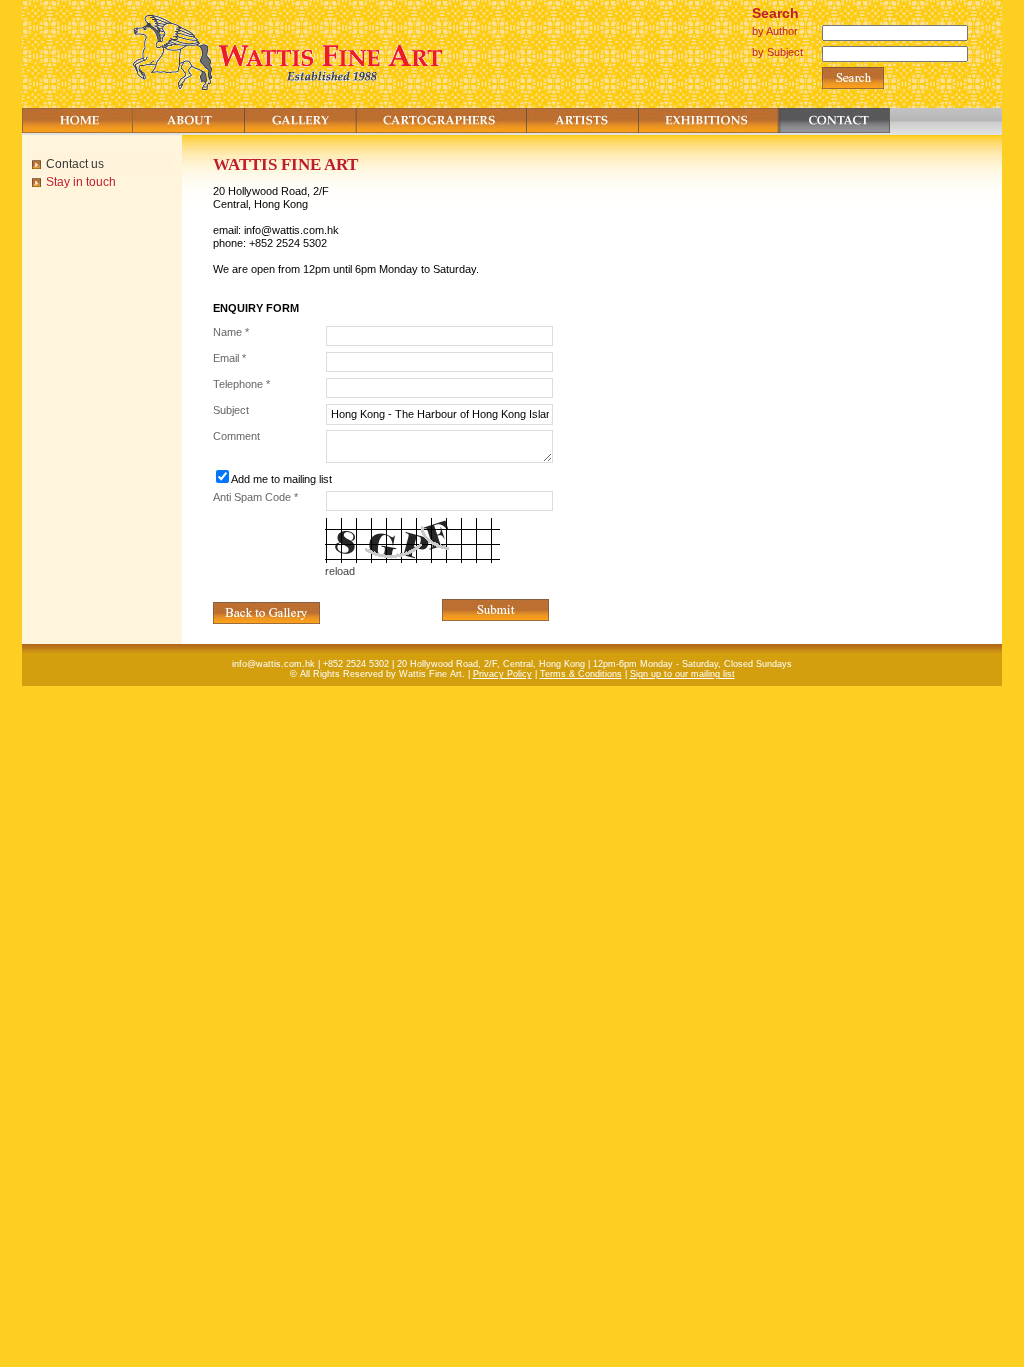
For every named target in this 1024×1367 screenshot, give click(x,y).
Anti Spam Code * (255, 497)
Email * (229, 358)
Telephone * (241, 384)
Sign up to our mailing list (682, 674)
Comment (236, 436)
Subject (231, 410)
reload (340, 571)
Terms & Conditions (581, 674)
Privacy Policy (502, 674)
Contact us (75, 164)
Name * (231, 332)
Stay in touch (81, 182)
